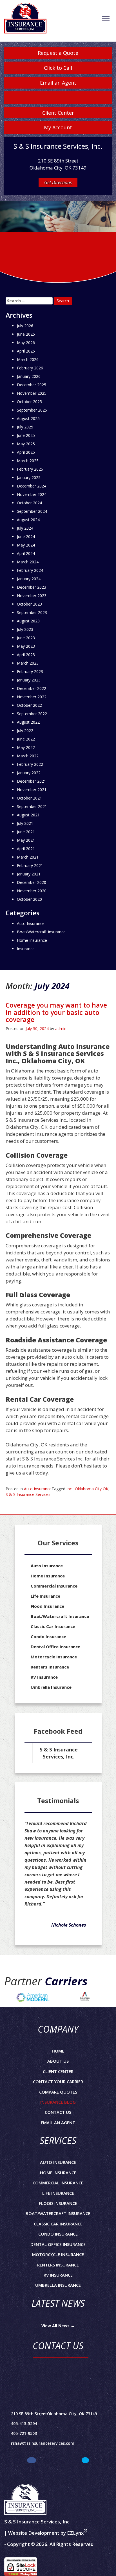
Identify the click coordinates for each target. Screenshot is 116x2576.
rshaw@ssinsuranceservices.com (43, 2443)
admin (61, 1029)
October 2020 (29, 899)
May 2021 (26, 840)
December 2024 (32, 486)
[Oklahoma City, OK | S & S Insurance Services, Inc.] (25, 20)
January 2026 (29, 376)
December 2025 (32, 385)
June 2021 (26, 832)
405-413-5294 (24, 2423)
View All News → (58, 2326)
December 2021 (32, 781)
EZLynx (75, 2533)
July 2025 (25, 427)
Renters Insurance (50, 1667)
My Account (58, 127)
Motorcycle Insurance (54, 1657)
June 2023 (26, 638)
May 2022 (26, 747)
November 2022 (32, 697)
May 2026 (26, 343)
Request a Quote (58, 53)
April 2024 (26, 553)
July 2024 (25, 528)
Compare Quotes (58, 2092)
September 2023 (32, 612)
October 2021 (29, 798)
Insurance (26, 949)
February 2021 (30, 865)
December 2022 (32, 688)
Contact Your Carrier (58, 2081)
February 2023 (30, 671)
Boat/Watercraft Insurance (41, 932)
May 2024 (26, 545)
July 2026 (25, 326)
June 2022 (26, 739)
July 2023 (25, 629)
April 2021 (26, 849)
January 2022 (29, 773)
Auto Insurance (38, 1489)
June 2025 (26, 435)
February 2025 (30, 469)
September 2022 (32, 714)
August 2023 (28, 621)
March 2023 (28, 663)
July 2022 (25, 731)
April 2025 (26, 452)
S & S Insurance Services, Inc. (59, 1753)
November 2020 (32, 891)
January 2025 (29, 478)
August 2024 (28, 520)
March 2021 (28, 857)
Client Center (58, 113)
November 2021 (32, 790)
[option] (33, 1997)
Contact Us (58, 2112)
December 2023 (32, 587)
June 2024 (26, 537)
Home (58, 2051)
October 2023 (29, 604)
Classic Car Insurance (53, 1626)
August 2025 (28, 418)
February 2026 (30, 368)
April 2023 (26, 655)
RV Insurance (44, 1677)
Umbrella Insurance (51, 1687)
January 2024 (29, 579)
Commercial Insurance (54, 1586)
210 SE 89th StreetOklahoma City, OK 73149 (54, 2414)
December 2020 (32, 882)
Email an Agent (58, 83)
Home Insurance (32, 940)
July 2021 (25, 823)
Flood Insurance (47, 1606)
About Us (58, 2061)
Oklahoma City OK (92, 1489)
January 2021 (29, 874)
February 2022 (30, 764)
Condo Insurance (48, 1636)
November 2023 (32, 596)
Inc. (70, 1489)
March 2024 (28, 562)
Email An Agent (58, 2123)
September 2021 (32, 806)
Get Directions (58, 182)
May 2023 (26, 646)
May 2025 (26, 444)
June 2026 (26, 334)
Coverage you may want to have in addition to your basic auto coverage (56, 1012)
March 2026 (28, 359)
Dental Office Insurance (55, 1647)
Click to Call (58, 68)
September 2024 (32, 511)
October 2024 (29, 503)
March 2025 (28, 461)
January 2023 (29, 680)
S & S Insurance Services (28, 1494)
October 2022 (29, 705)
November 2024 (32, 494)
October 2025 (29, 402)
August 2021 (28, 815)
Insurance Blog (58, 2102)
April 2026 (26, 351)
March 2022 (28, 756)
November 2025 (32, 393)
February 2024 (30, 570)
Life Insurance (45, 1596)
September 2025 (32, 410)
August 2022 (28, 722)
